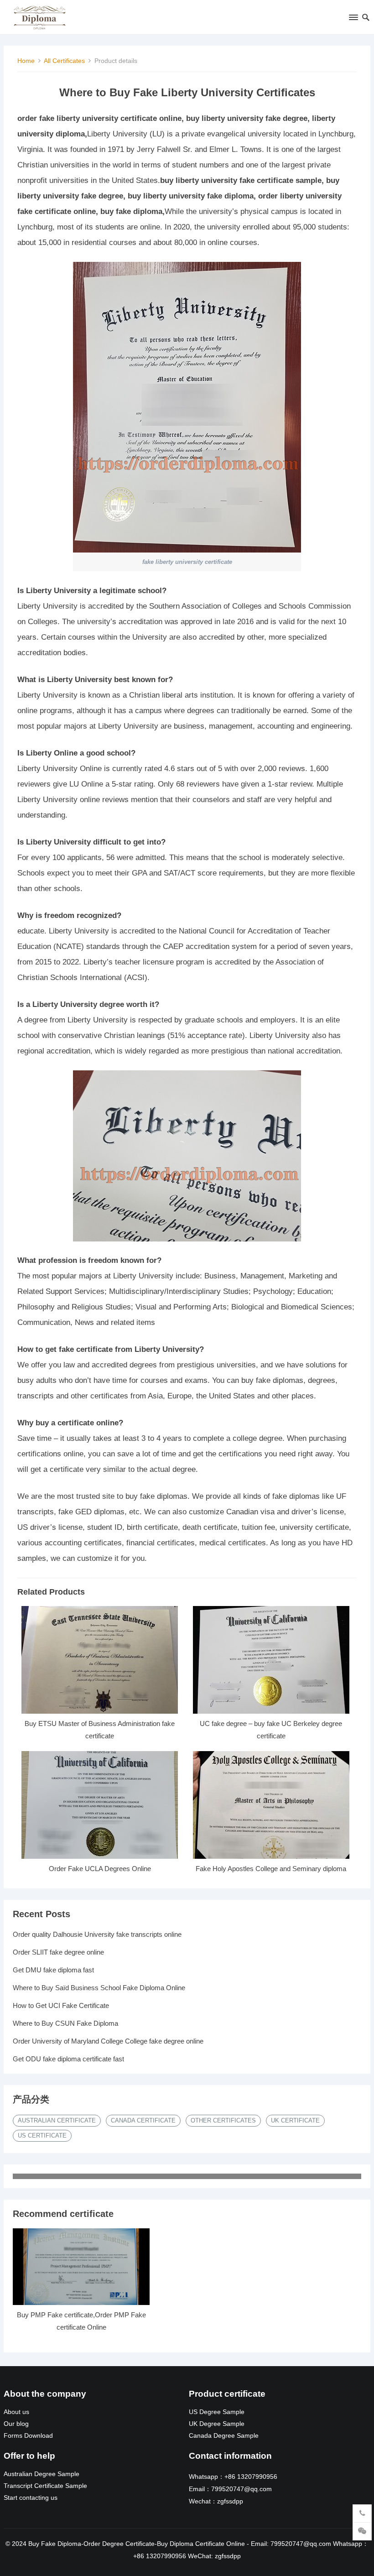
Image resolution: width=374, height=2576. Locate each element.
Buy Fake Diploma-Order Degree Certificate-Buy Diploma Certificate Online (137, 2544)
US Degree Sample (217, 2412)
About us (16, 2412)
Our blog (16, 2424)
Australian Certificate (57, 2120)
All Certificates (64, 61)
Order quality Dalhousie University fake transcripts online (97, 1934)
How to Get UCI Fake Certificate (61, 2005)
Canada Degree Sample (224, 2436)
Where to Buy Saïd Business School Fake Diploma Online (99, 1988)
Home (26, 61)
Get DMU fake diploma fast (53, 1970)
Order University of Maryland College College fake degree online (108, 2041)
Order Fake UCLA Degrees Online (100, 1869)
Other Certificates (223, 2120)
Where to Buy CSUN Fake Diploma (65, 2023)
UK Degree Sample (217, 2424)
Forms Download (28, 2436)
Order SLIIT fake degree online (58, 1952)
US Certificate (42, 2135)
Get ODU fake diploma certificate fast (68, 2059)
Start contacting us (31, 2498)
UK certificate (295, 2120)
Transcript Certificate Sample (45, 2486)
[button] (353, 19)
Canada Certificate (143, 2120)
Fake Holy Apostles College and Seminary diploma (271, 1869)
